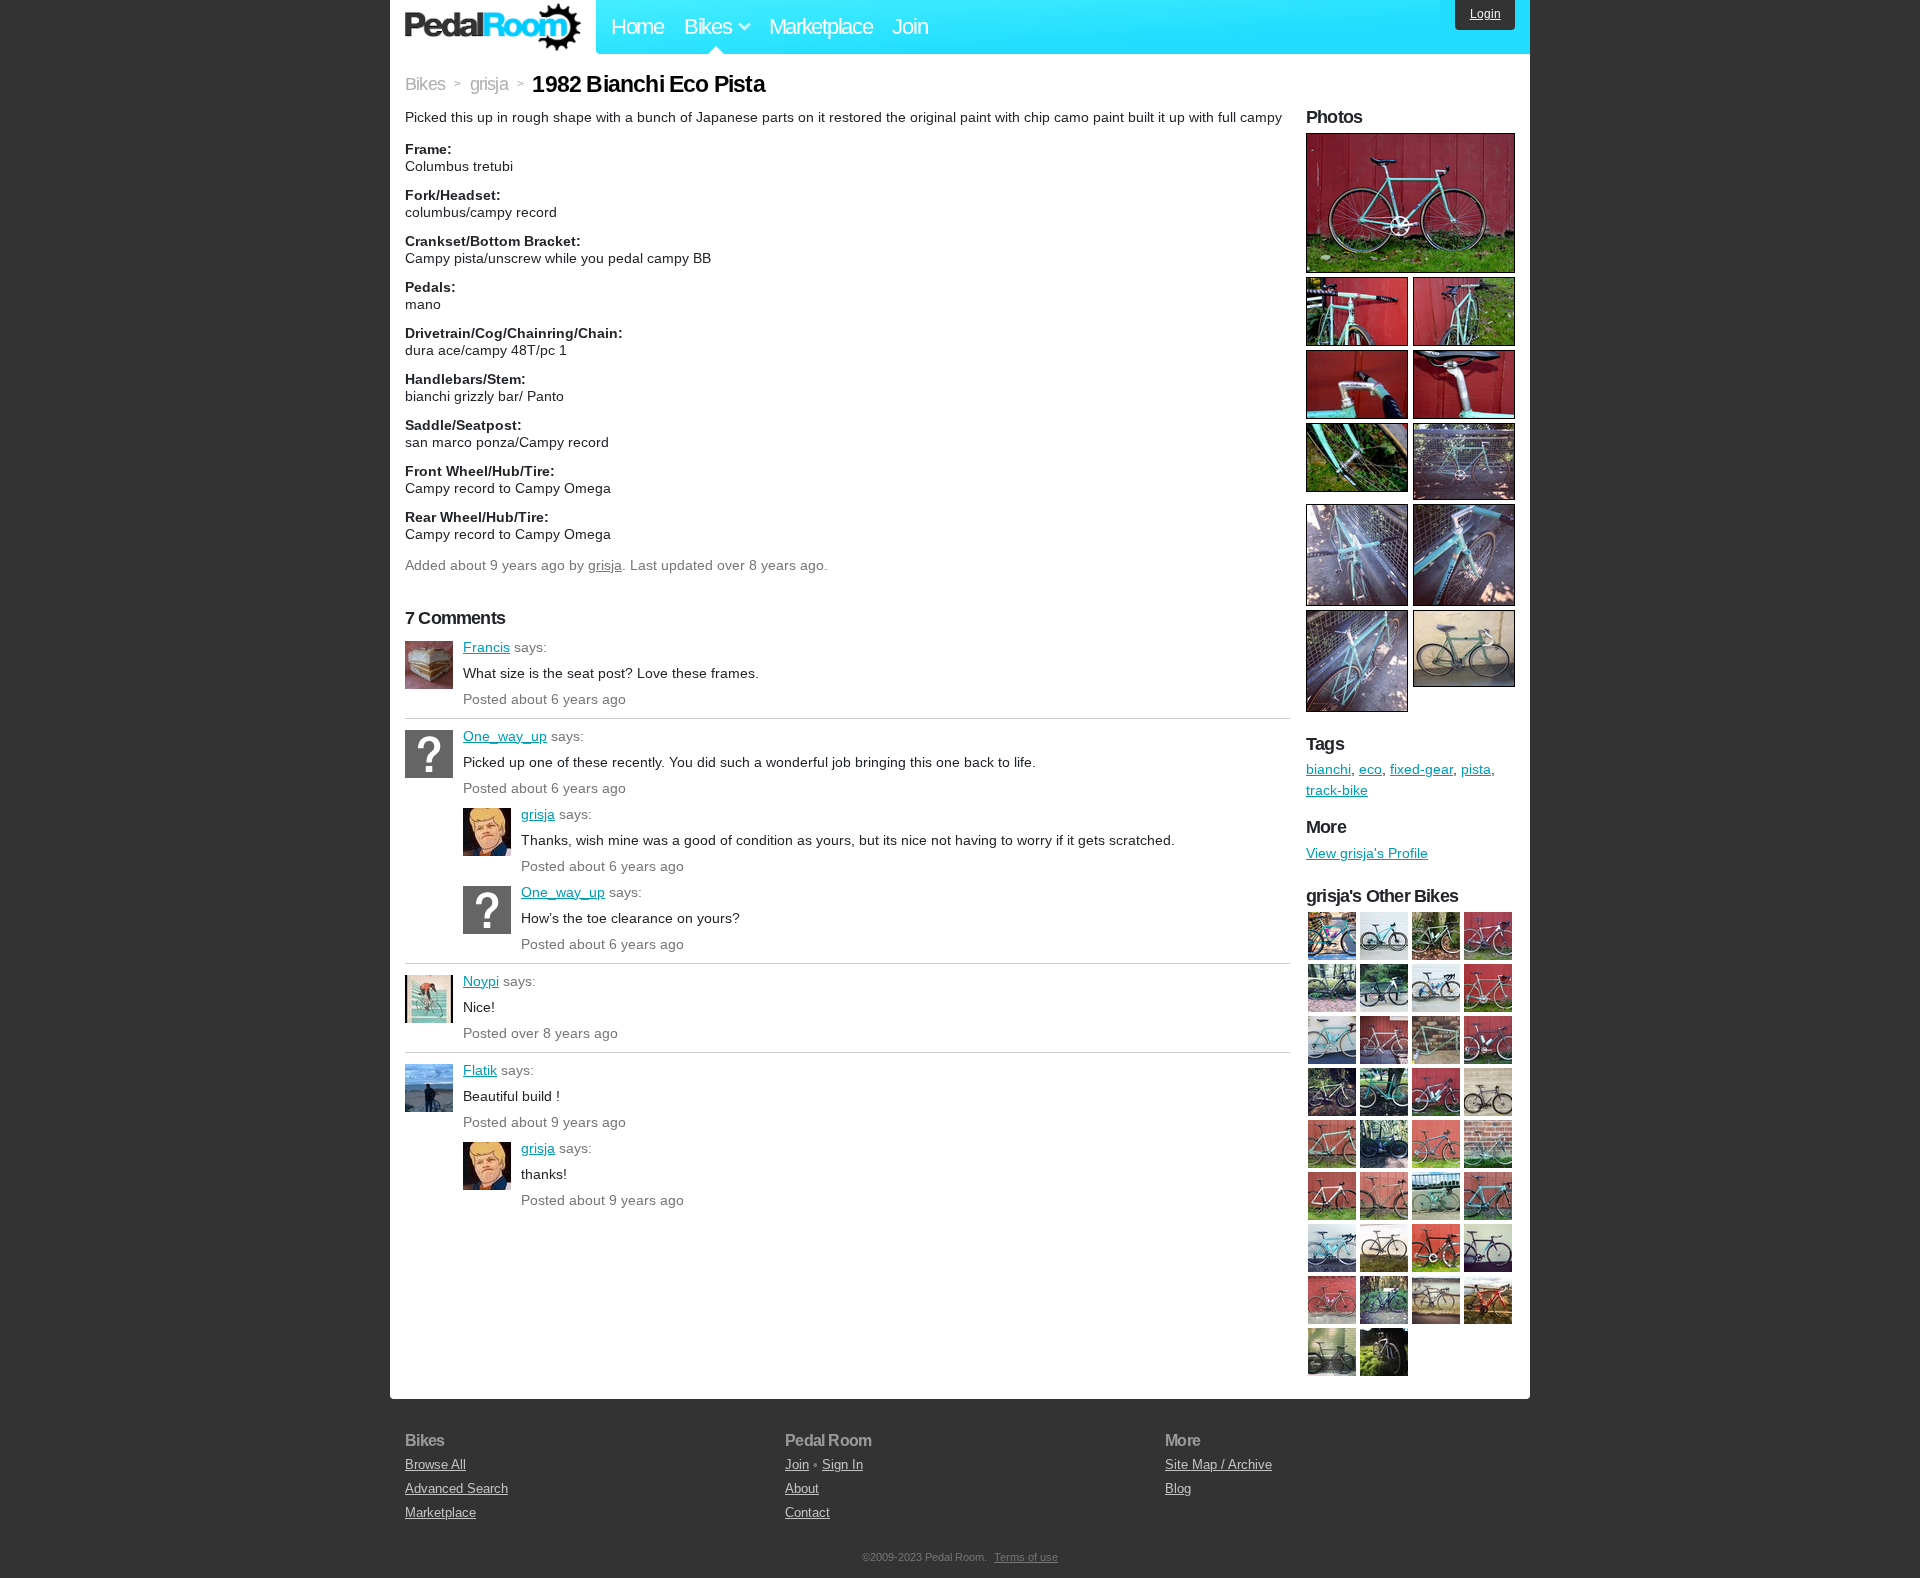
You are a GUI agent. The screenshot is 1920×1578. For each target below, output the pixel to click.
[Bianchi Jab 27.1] (1384, 936)
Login (1485, 14)
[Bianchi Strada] (1436, 936)
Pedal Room (493, 27)
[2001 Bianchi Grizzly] (1436, 1092)
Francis (429, 665)
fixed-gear (1421, 769)
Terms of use (1026, 1557)
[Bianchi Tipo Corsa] (1332, 1248)
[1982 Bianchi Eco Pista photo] (1413, 143)
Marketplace (821, 26)
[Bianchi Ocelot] (1436, 1144)
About (802, 1488)
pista (1476, 769)
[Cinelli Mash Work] (1332, 1300)
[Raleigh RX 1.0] (1384, 1352)
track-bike (1337, 790)
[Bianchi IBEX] (1384, 1144)
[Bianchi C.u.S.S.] (1332, 1144)
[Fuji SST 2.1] (1436, 1300)
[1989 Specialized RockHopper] (1332, 1092)
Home (637, 26)
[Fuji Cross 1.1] (1384, 1300)
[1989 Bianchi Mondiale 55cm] (1436, 1040)
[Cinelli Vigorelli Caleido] (1384, 988)
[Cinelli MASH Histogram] (1488, 1248)
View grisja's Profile (1367, 853)
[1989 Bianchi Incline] (1384, 1040)
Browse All (435, 1464)
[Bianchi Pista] (1488, 1144)
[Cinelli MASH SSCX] (1332, 988)
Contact (807, 1512)
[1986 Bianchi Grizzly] (1332, 936)
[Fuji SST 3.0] (1488, 1300)
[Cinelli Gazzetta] (1384, 1248)
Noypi (429, 999)
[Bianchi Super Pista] (1488, 1196)
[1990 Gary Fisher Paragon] (1384, 1092)
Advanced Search (456, 1488)
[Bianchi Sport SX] (1436, 1196)
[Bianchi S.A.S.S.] (1384, 1196)
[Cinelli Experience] (1488, 936)
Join (909, 26)
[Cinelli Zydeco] (1436, 988)
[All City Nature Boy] (1488, 1092)
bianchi (1328, 769)
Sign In (842, 1464)
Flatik (429, 1088)
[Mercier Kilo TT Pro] (1332, 1352)
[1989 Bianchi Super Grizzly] (1488, 1040)
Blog (1178, 1488)
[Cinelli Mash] (1436, 1248)
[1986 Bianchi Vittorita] (1332, 1040)
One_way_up (429, 754)
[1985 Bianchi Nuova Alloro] (1488, 988)
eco (1370, 769)
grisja (605, 565)
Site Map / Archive (1218, 1464)
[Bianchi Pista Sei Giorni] (1332, 1196)
